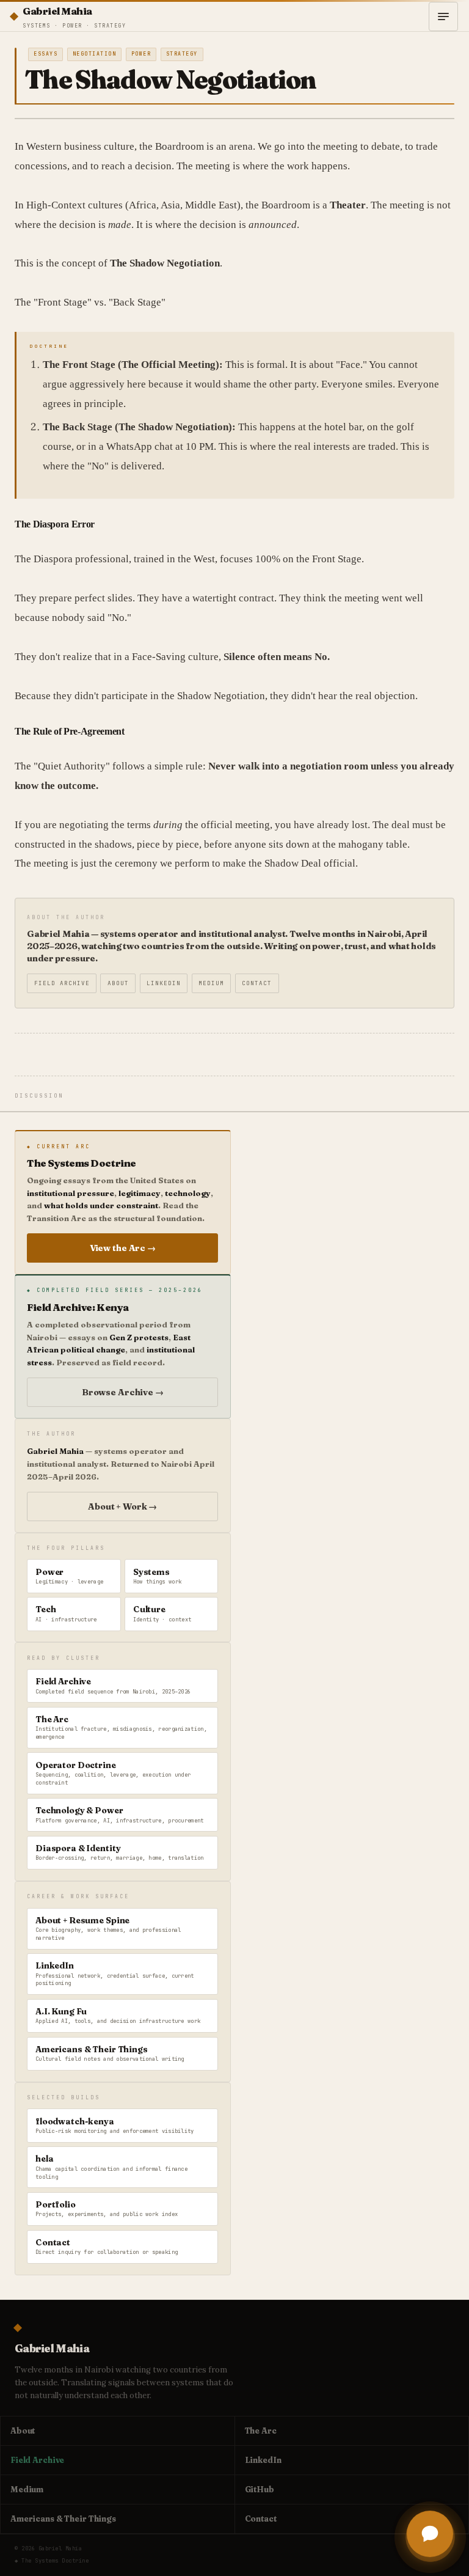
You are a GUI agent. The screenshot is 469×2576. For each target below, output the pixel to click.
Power (141, 54)
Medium (211, 983)
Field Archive (62, 983)
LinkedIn (164, 983)
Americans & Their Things (63, 2519)
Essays (45, 54)
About (118, 983)
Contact (257, 983)
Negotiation (95, 54)
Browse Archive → (123, 1392)
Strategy (182, 54)
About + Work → (122, 1506)
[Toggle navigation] (443, 17)
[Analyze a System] (430, 2537)
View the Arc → (123, 1248)
